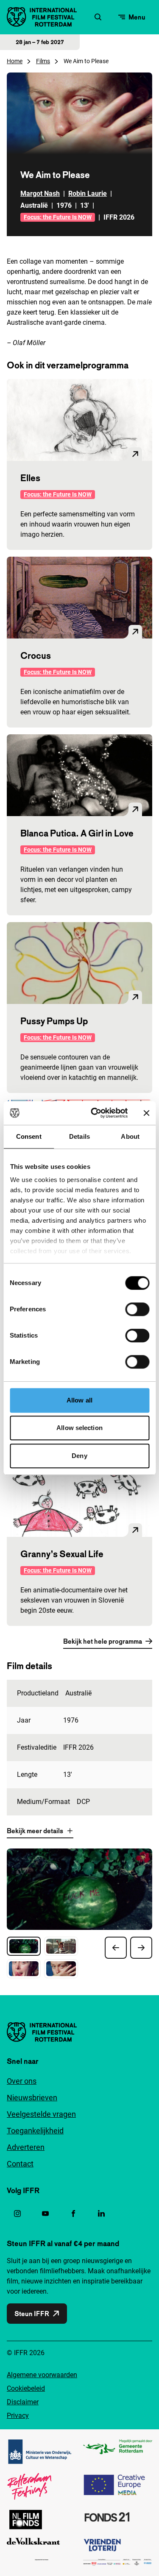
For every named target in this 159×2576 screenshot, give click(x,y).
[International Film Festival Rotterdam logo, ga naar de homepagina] (42, 17)
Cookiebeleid (26, 2388)
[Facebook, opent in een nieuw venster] (73, 2214)
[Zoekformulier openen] (98, 17)
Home (15, 61)
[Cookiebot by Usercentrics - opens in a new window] (95, 1113)
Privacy (18, 2416)
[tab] (24, 1946)
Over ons (22, 2081)
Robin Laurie (88, 194)
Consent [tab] (29, 1136)
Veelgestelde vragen (41, 2114)
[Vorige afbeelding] (116, 1948)
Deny (79, 1456)
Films (43, 61)
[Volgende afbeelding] (141, 1948)
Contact (20, 2164)
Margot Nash (40, 194)
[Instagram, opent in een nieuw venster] (17, 2214)
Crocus (36, 655)
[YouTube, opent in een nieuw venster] (45, 2214)
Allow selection (79, 1428)
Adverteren (26, 2147)
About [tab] (130, 1136)
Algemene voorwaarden (42, 2375)
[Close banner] (146, 1113)
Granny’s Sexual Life (62, 1554)
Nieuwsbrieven (32, 2098)
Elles (30, 478)
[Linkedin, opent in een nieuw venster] (101, 2214)
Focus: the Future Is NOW (58, 217)
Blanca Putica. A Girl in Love (77, 833)
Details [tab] (79, 1136)
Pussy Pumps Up (54, 1021)
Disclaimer (23, 2402)
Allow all (79, 1400)
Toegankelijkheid (35, 2131)
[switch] (137, 1309)
